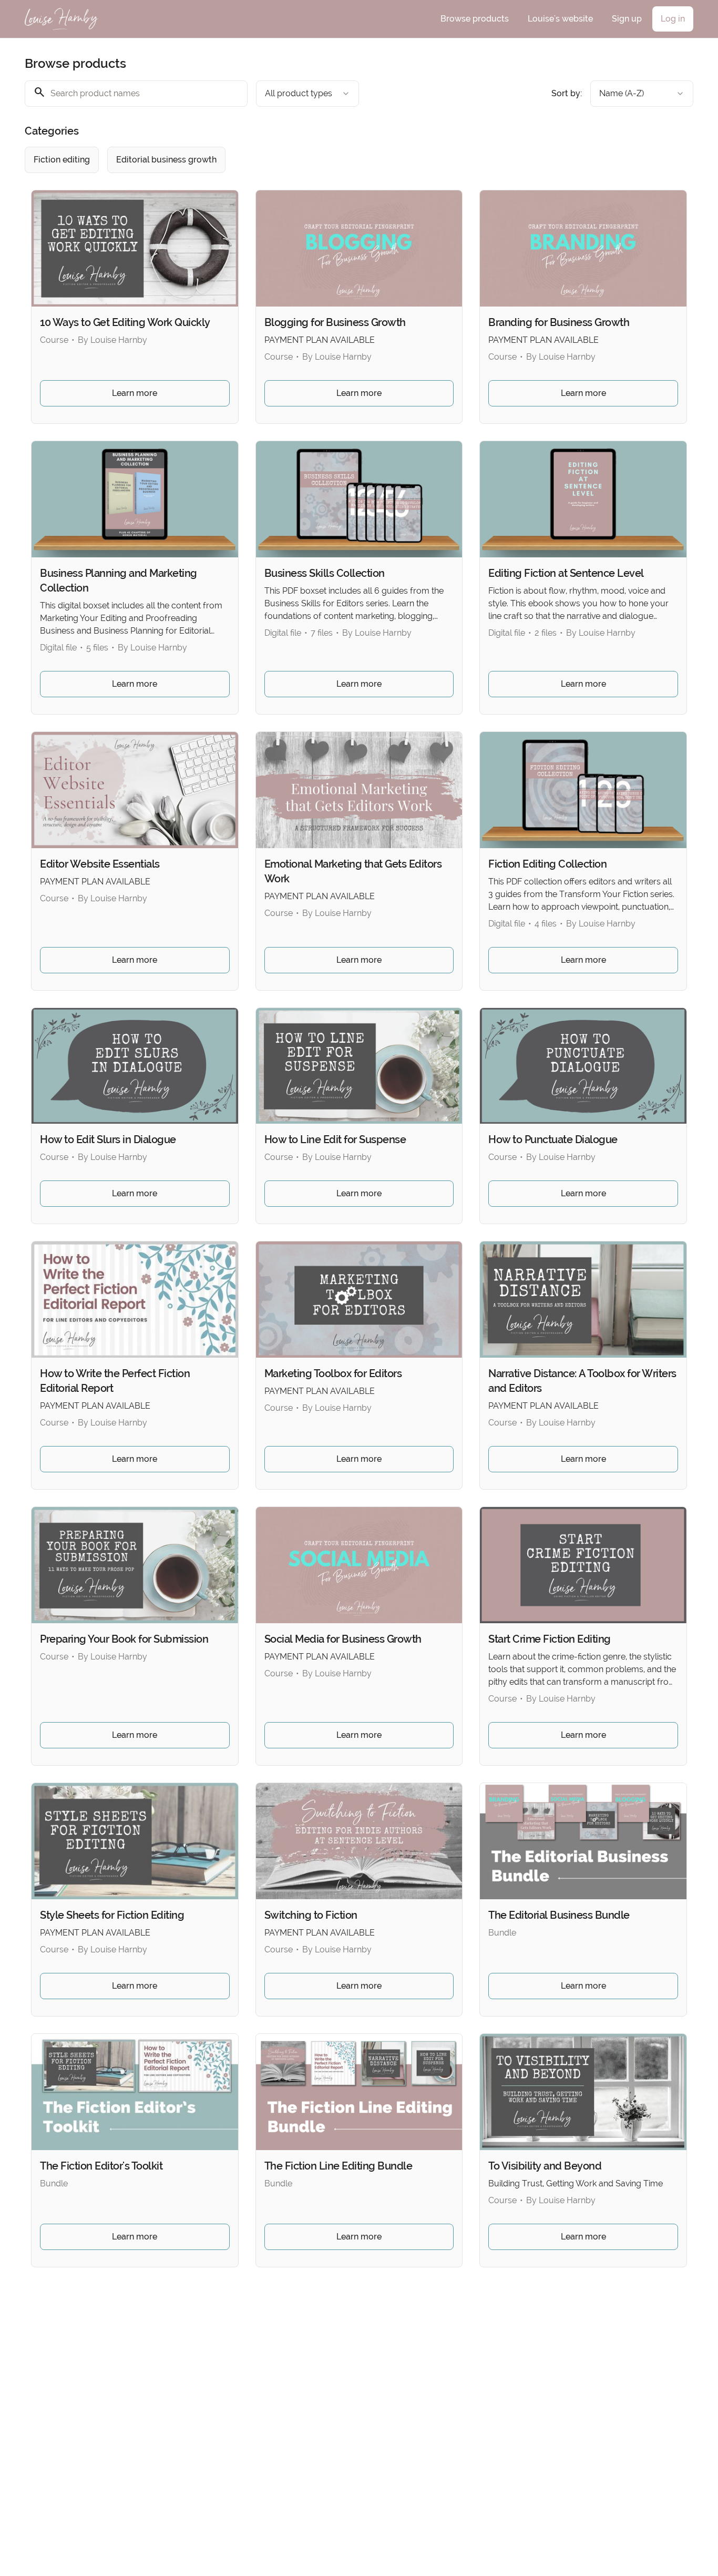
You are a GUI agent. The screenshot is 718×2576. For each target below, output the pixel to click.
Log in (673, 19)
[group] (316, 160)
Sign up (627, 19)
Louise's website (560, 19)
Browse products (475, 19)
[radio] (62, 160)
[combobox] (307, 94)
